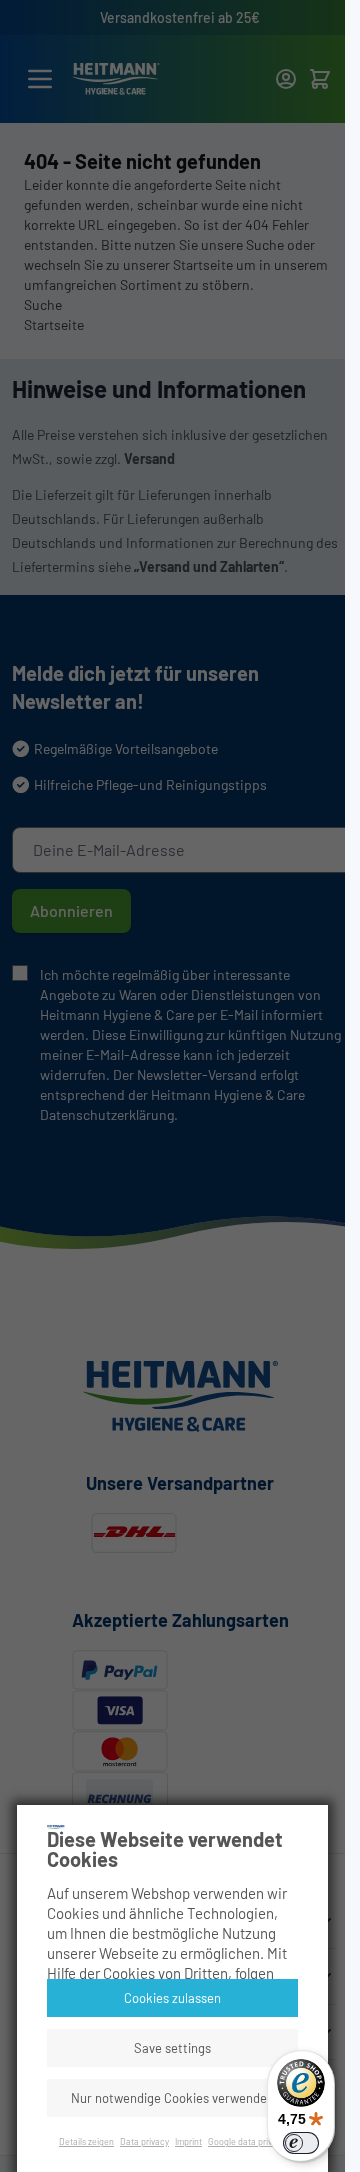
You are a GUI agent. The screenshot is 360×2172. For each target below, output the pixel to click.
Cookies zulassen (172, 1998)
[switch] (301, 2143)
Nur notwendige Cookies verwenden (172, 2098)
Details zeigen (86, 2141)
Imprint (188, 2141)
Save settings (172, 2048)
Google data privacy (247, 2141)
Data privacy (144, 2141)
